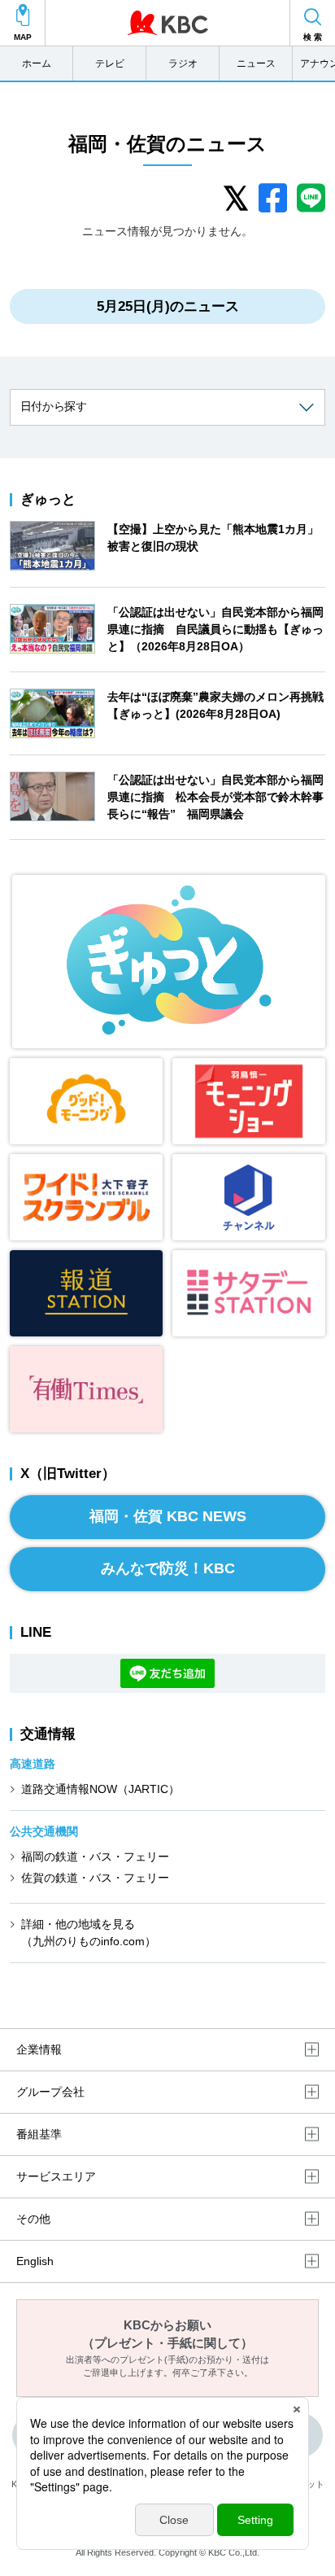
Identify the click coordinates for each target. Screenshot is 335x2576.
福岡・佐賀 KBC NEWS (168, 1516)
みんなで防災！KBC (168, 1568)
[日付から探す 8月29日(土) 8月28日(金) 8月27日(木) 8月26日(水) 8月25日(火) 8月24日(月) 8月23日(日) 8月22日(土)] (167, 407)
